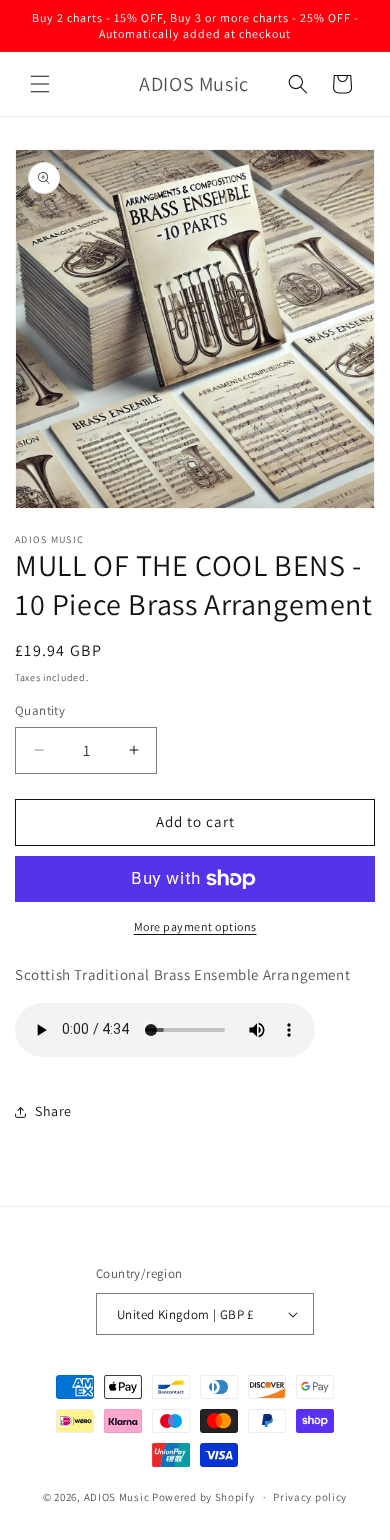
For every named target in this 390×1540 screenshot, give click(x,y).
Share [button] (53, 1111)
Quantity (40, 710)
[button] (40, 84)
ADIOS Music (117, 1497)
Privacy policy (310, 1497)
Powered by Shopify (203, 1497)
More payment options (195, 926)
